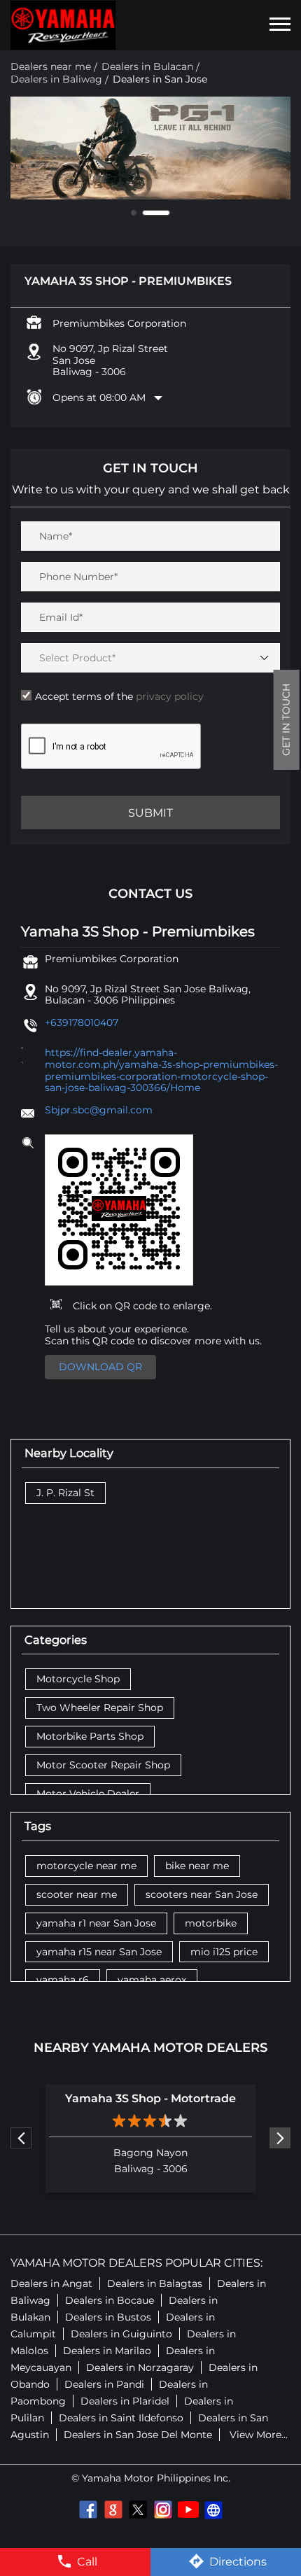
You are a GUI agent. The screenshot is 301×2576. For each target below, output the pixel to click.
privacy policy (168, 696)
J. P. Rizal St (65, 1493)
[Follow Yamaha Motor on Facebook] (87, 2510)
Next (280, 2138)
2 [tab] (167, 213)
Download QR (100, 1367)
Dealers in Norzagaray (140, 2367)
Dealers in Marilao (107, 2351)
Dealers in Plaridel (125, 2401)
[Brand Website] (213, 2510)
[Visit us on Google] (113, 2510)
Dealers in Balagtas (155, 2283)
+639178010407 (82, 1022)
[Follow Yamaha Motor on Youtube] (188, 2510)
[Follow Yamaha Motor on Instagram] (163, 2510)
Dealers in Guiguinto (121, 2334)
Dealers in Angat (51, 2283)
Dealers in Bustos (108, 2317)
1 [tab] (145, 213)
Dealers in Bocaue (110, 2300)
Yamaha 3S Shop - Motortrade (150, 2098)
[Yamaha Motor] (63, 25)
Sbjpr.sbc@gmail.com (99, 1110)
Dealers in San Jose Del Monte (138, 2435)
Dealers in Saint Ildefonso (121, 2418)
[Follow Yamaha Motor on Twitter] (138, 2510)
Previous (21, 2138)
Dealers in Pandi (104, 2384)
